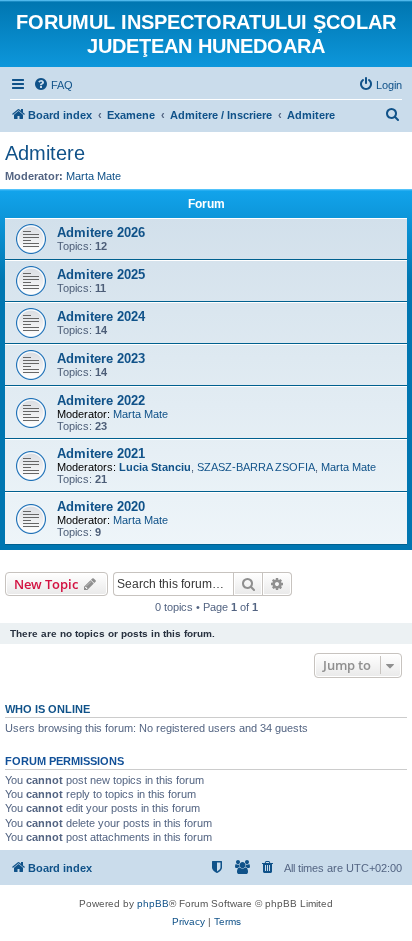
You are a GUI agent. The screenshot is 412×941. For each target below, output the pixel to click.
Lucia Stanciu (155, 467)
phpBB (153, 903)
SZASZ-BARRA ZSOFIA (256, 467)
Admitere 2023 (101, 358)
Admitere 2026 (101, 232)
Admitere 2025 (101, 274)
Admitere (45, 153)
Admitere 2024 (101, 316)
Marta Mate (93, 176)
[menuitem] (53, 85)
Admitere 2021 (101, 453)
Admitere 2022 (101, 400)
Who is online (47, 709)
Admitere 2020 (101, 506)
